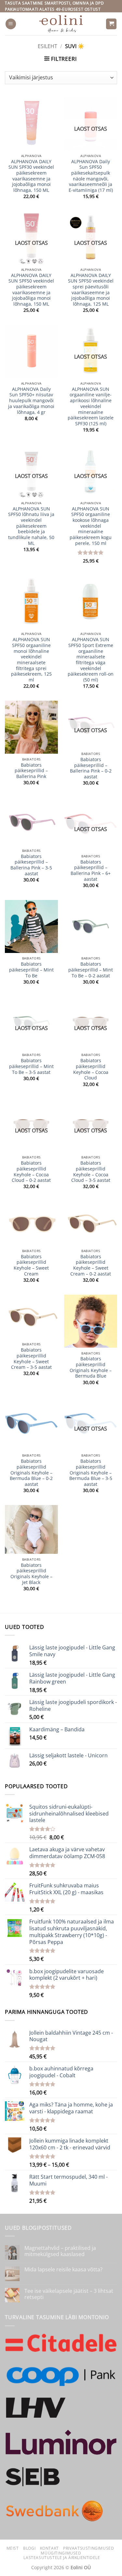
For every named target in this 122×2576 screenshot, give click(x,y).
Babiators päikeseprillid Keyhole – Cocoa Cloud (91, 1069)
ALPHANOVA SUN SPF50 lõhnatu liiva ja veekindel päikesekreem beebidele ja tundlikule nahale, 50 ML (31, 526)
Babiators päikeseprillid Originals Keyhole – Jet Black (31, 1574)
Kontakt (49, 2548)
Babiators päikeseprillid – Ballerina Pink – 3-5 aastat (31, 865)
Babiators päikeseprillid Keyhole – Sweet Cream (31, 1265)
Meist (13, 2548)
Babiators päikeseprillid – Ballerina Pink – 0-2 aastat (91, 768)
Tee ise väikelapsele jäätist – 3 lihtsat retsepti (69, 2294)
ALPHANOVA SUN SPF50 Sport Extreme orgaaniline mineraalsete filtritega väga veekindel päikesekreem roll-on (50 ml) (91, 660)
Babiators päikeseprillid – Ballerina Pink (31, 771)
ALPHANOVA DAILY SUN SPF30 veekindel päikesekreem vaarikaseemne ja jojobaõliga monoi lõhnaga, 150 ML (31, 176)
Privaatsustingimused (88, 2548)
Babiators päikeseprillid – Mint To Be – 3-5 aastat (31, 1066)
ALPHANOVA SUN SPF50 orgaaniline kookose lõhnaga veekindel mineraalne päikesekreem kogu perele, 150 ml (91, 526)
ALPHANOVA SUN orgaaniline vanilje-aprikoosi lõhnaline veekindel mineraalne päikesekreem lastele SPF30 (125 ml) (91, 406)
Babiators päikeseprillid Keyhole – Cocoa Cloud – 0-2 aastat (31, 1172)
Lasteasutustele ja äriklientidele (62, 2558)
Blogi (29, 2548)
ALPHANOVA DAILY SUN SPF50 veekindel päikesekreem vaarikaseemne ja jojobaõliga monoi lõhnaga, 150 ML (31, 290)
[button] (11, 24)
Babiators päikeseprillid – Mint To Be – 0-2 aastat (91, 970)
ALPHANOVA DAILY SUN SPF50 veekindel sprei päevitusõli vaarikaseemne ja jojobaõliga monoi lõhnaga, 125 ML (91, 290)
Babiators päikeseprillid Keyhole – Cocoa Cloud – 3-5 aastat (91, 1172)
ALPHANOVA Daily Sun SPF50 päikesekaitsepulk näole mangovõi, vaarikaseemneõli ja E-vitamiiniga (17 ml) (91, 176)
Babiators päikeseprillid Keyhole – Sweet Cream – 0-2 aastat (91, 1265)
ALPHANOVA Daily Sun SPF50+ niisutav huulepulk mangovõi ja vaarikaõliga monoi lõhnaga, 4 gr (31, 401)
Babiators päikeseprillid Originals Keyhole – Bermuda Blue (91, 1367)
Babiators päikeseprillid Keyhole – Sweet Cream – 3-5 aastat (31, 1359)
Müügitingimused (61, 2553)
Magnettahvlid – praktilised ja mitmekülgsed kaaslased (60, 2251)
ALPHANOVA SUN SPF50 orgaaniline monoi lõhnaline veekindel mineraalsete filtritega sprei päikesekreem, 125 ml (31, 660)
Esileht (47, 46)
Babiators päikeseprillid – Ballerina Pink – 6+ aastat (91, 871)
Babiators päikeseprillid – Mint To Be (31, 970)
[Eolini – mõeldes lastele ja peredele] (61, 24)
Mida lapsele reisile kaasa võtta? (63, 2270)
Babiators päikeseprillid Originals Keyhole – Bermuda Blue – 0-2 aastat (31, 1473)
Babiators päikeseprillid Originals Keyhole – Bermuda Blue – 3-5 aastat (91, 1473)
